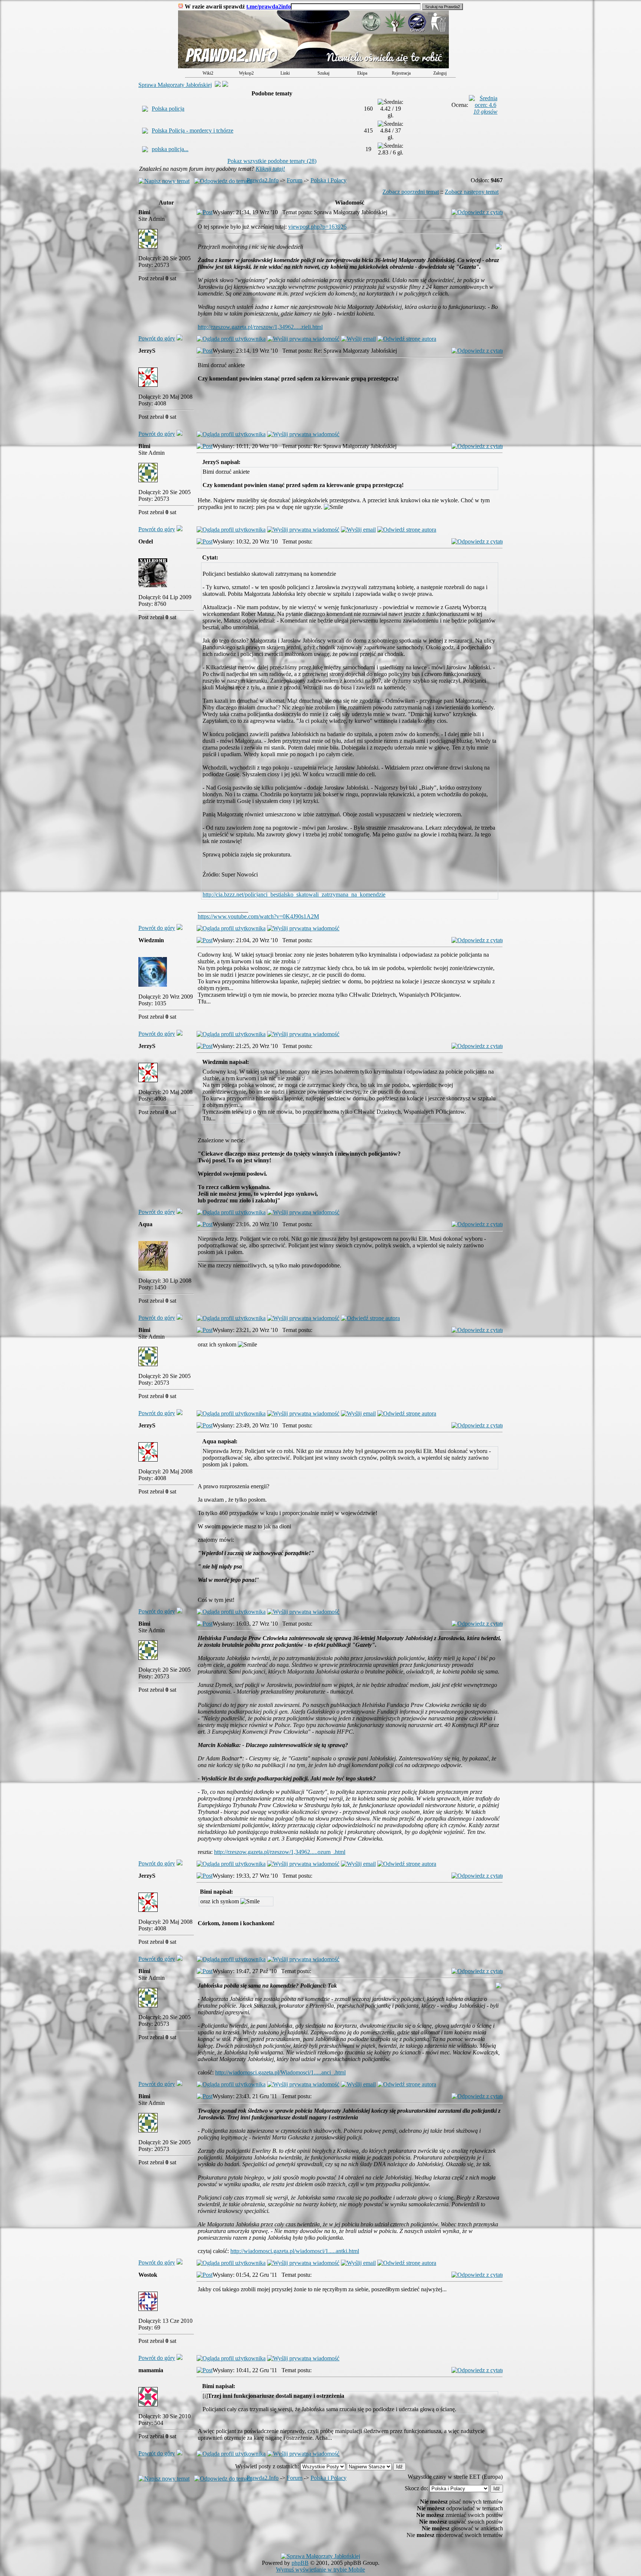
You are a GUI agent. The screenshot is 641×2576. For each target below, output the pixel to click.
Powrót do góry (157, 338)
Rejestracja (401, 73)
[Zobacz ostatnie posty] (313, 66)
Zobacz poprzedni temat (411, 192)
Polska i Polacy (328, 180)
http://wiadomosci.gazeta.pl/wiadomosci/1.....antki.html (295, 2251)
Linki (285, 73)
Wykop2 (246, 73)
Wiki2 (208, 73)
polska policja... (170, 149)
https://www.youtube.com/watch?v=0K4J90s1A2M (258, 916)
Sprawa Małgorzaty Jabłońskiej (175, 85)
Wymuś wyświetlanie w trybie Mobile (320, 2570)
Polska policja (168, 109)
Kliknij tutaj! (270, 169)
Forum (295, 180)
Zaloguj (440, 73)
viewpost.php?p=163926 (317, 227)
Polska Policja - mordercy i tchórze (193, 130)
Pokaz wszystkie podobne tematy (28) (272, 161)
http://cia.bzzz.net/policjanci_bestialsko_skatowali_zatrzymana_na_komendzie (294, 894)
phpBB (300, 2563)
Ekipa (362, 73)
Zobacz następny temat (472, 192)
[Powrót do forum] (180, 338)
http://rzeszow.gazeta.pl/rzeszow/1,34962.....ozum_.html (280, 1852)
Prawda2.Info (263, 180)
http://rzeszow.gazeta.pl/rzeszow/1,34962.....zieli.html (260, 327)
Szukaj (323, 73)
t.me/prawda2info (269, 6)
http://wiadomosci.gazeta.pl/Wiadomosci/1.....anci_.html (280, 2072)
